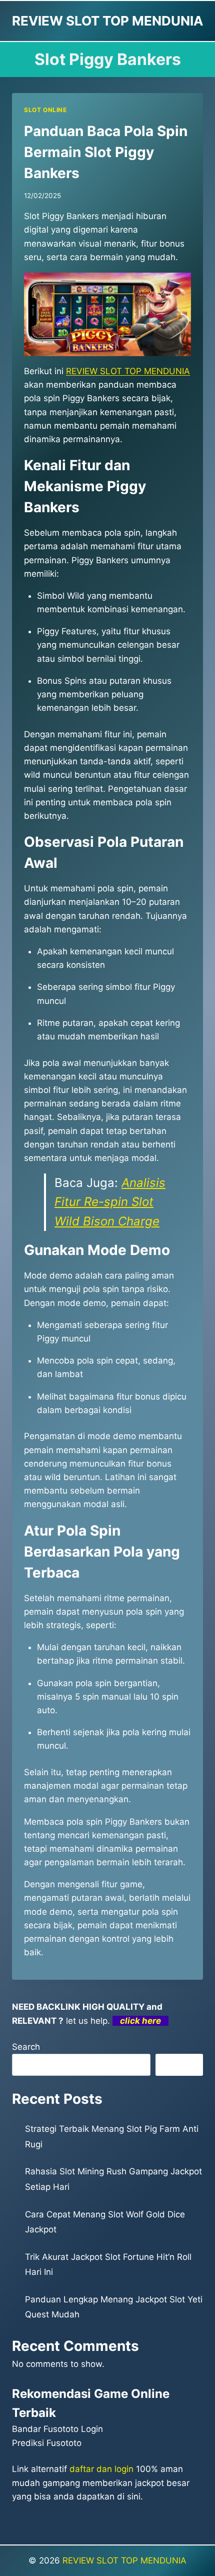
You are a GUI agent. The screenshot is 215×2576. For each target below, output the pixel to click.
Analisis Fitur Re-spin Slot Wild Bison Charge (110, 1202)
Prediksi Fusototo (47, 2443)
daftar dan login (101, 2469)
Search (26, 2047)
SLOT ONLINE (45, 110)
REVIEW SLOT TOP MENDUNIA (124, 2560)
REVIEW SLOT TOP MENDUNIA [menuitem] (128, 371)
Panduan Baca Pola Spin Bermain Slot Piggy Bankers (106, 152)
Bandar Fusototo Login (57, 2429)
